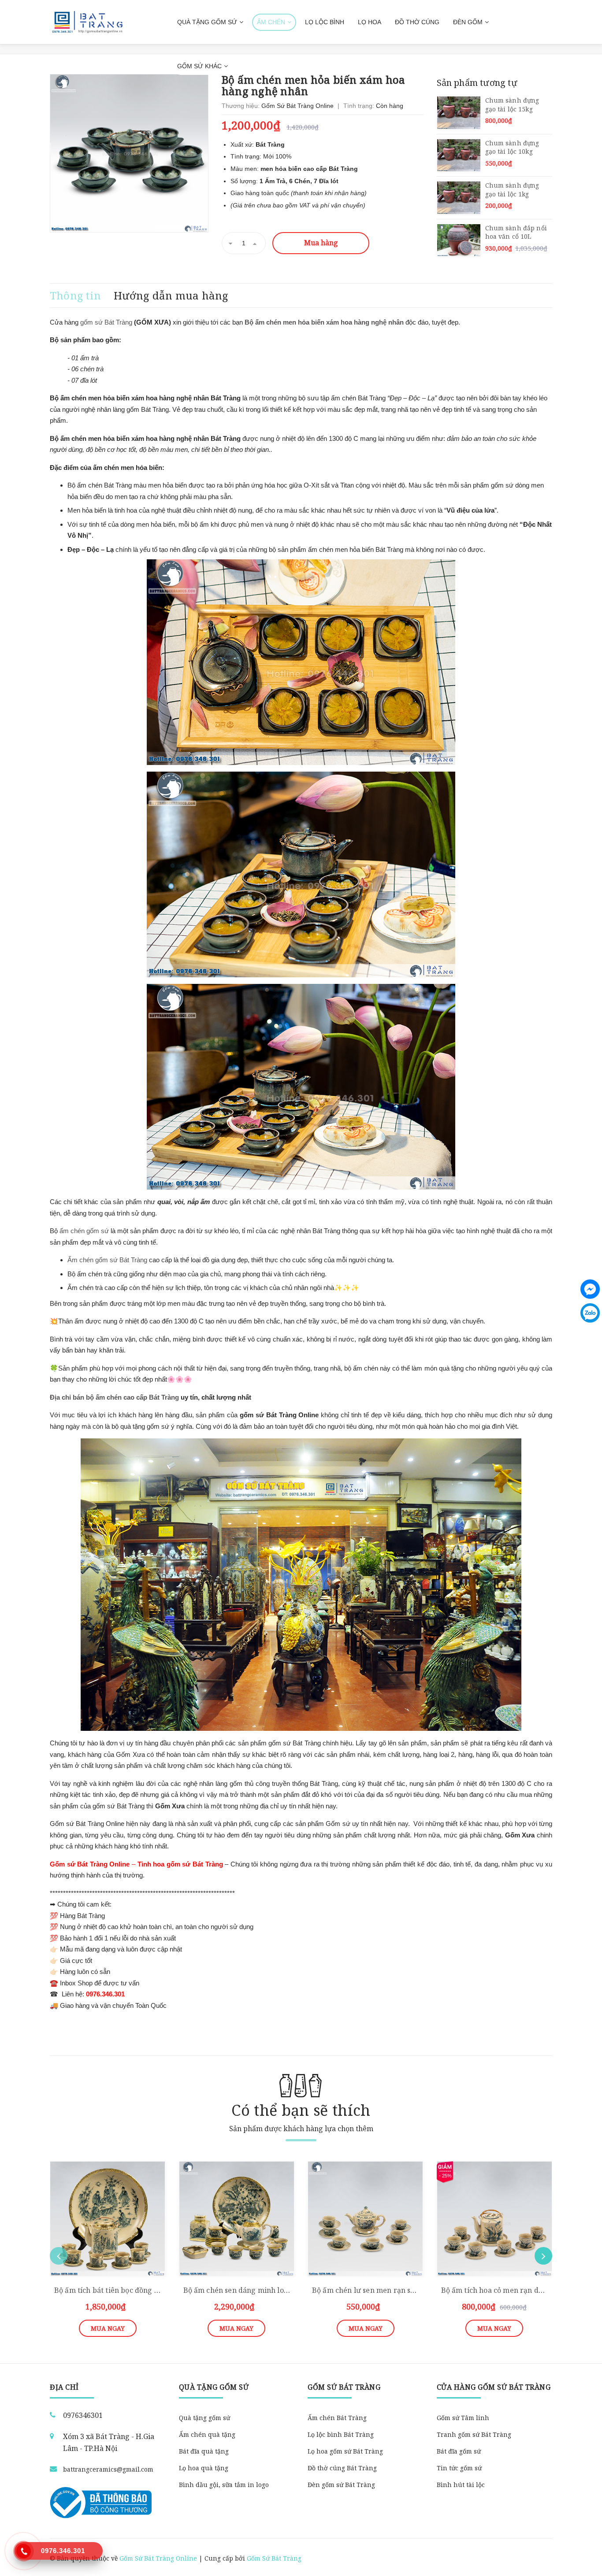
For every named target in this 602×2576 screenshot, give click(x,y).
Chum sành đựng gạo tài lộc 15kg (512, 105)
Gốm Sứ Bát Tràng (274, 2558)
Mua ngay (108, 2328)
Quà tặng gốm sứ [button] (214, 2387)
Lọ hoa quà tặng (204, 2468)
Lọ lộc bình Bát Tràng (341, 2434)
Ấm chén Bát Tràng (337, 2418)
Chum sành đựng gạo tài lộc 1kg (512, 190)
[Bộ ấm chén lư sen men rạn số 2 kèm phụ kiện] (366, 2219)
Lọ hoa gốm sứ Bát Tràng (345, 2451)
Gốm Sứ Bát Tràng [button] (344, 2387)
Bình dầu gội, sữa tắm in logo (224, 2485)
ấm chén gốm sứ (84, 1231)
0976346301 (83, 2415)
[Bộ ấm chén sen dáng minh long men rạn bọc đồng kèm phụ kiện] (237, 2219)
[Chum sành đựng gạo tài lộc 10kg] (459, 155)
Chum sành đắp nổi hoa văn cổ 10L (516, 232)
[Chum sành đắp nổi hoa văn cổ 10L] (459, 240)
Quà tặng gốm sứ (204, 2418)
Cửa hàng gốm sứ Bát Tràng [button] (494, 2387)
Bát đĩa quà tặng (204, 2451)
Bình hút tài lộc (461, 2485)
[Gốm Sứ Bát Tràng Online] (87, 22)
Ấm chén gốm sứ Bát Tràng (107, 1260)
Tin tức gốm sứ (459, 2468)
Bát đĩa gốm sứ (459, 2451)
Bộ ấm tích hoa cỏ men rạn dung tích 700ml (516, 2290)
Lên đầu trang (524, 2559)
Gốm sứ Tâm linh (463, 2418)
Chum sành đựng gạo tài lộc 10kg (512, 147)
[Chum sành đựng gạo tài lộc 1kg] (459, 198)
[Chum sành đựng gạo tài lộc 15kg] (459, 113)
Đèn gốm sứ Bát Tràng (341, 2485)
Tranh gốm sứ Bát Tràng (474, 2434)
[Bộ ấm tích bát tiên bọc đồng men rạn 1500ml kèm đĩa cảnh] (108, 2219)
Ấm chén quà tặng (207, 2434)
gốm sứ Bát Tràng (106, 322)
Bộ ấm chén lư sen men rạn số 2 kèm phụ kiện (391, 2290)
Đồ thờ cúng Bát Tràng (342, 2468)
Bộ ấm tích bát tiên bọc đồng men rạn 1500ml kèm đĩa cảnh (156, 2290)
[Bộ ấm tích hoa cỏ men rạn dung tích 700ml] (495, 2219)
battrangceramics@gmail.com (108, 2469)
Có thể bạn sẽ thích (301, 2110)
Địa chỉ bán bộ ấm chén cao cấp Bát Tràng (114, 1397)
